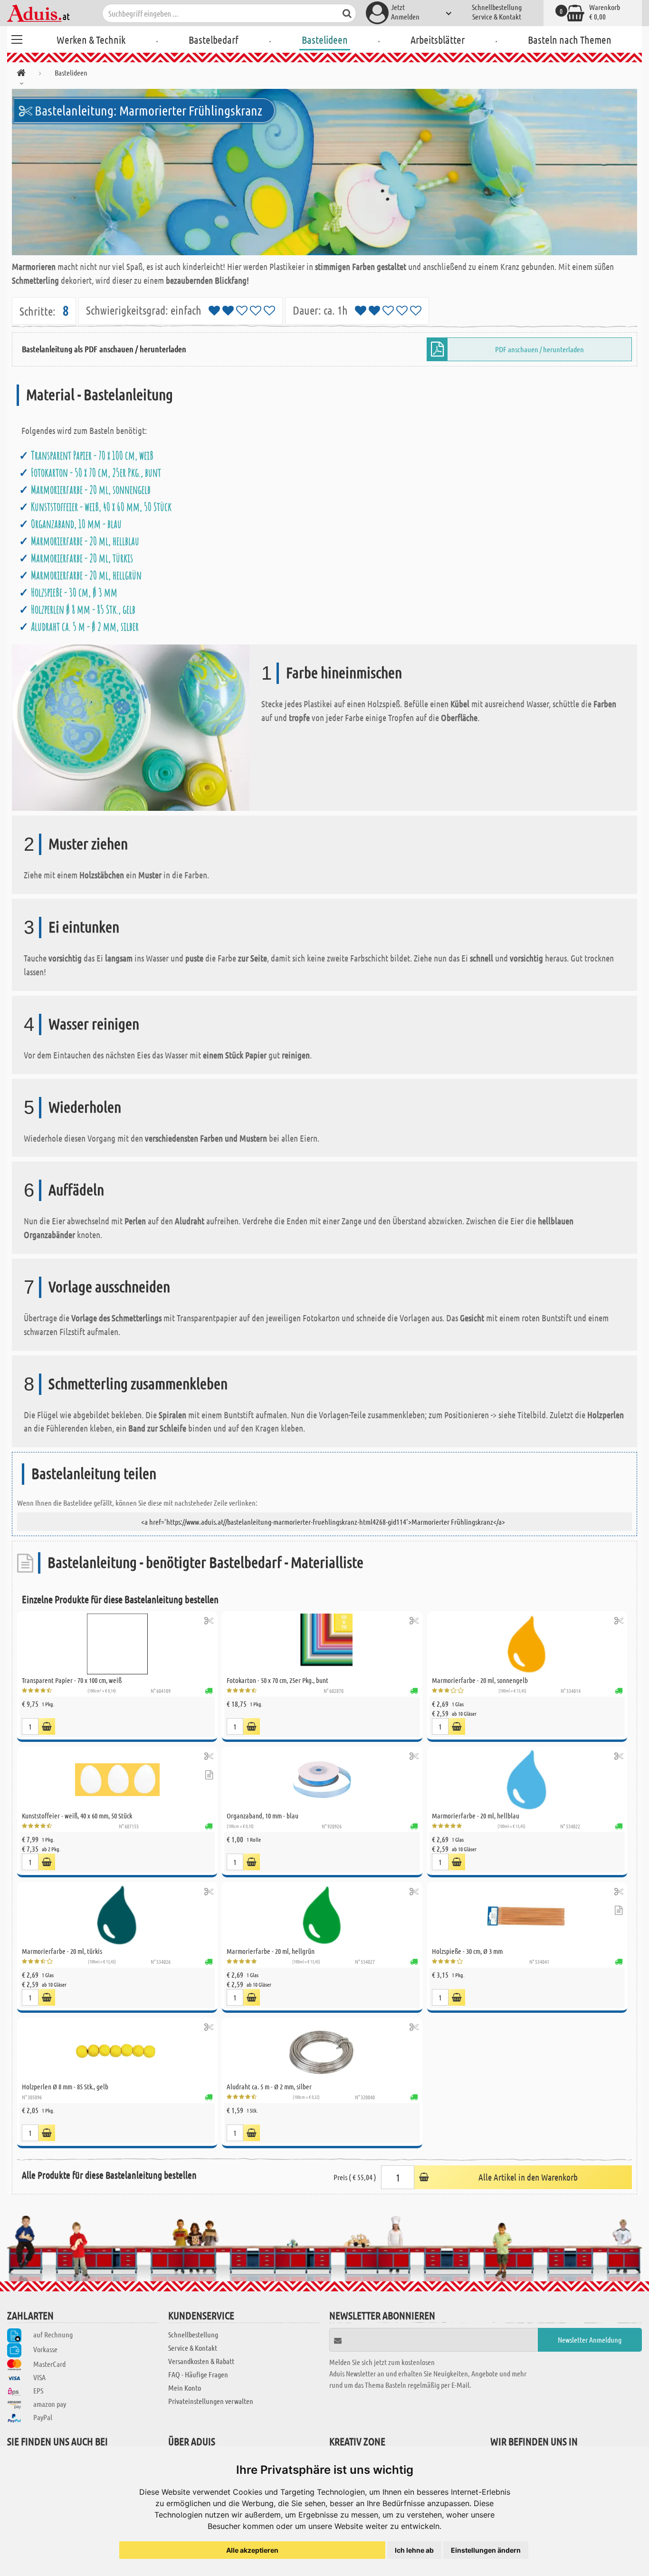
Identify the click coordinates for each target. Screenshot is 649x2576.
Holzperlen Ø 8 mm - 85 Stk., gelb (83, 609)
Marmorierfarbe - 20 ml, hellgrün (86, 575)
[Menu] (17, 38)
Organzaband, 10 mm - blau (76, 524)
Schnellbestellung (497, 7)
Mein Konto (185, 2388)
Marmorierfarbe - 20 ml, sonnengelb (91, 490)
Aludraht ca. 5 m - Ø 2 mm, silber (85, 626)
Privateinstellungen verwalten (211, 2401)
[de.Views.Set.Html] (209, 1620)
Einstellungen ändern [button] (486, 2550)
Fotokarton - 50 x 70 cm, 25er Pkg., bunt (96, 472)
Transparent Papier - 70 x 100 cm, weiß (92, 455)
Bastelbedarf (214, 39)
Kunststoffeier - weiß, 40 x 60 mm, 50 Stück (101, 507)
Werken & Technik (91, 39)
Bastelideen (325, 39)
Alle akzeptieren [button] (252, 2550)
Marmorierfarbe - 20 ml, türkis (82, 558)
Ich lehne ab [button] (414, 2550)
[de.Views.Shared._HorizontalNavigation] (21, 74)
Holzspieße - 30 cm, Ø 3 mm (74, 592)
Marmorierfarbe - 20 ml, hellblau (85, 541)
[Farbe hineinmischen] (131, 727)
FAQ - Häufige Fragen (198, 2374)
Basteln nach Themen (570, 39)
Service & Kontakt (497, 16)
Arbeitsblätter (438, 39)
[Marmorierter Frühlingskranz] (324, 172)
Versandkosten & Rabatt (201, 2361)
